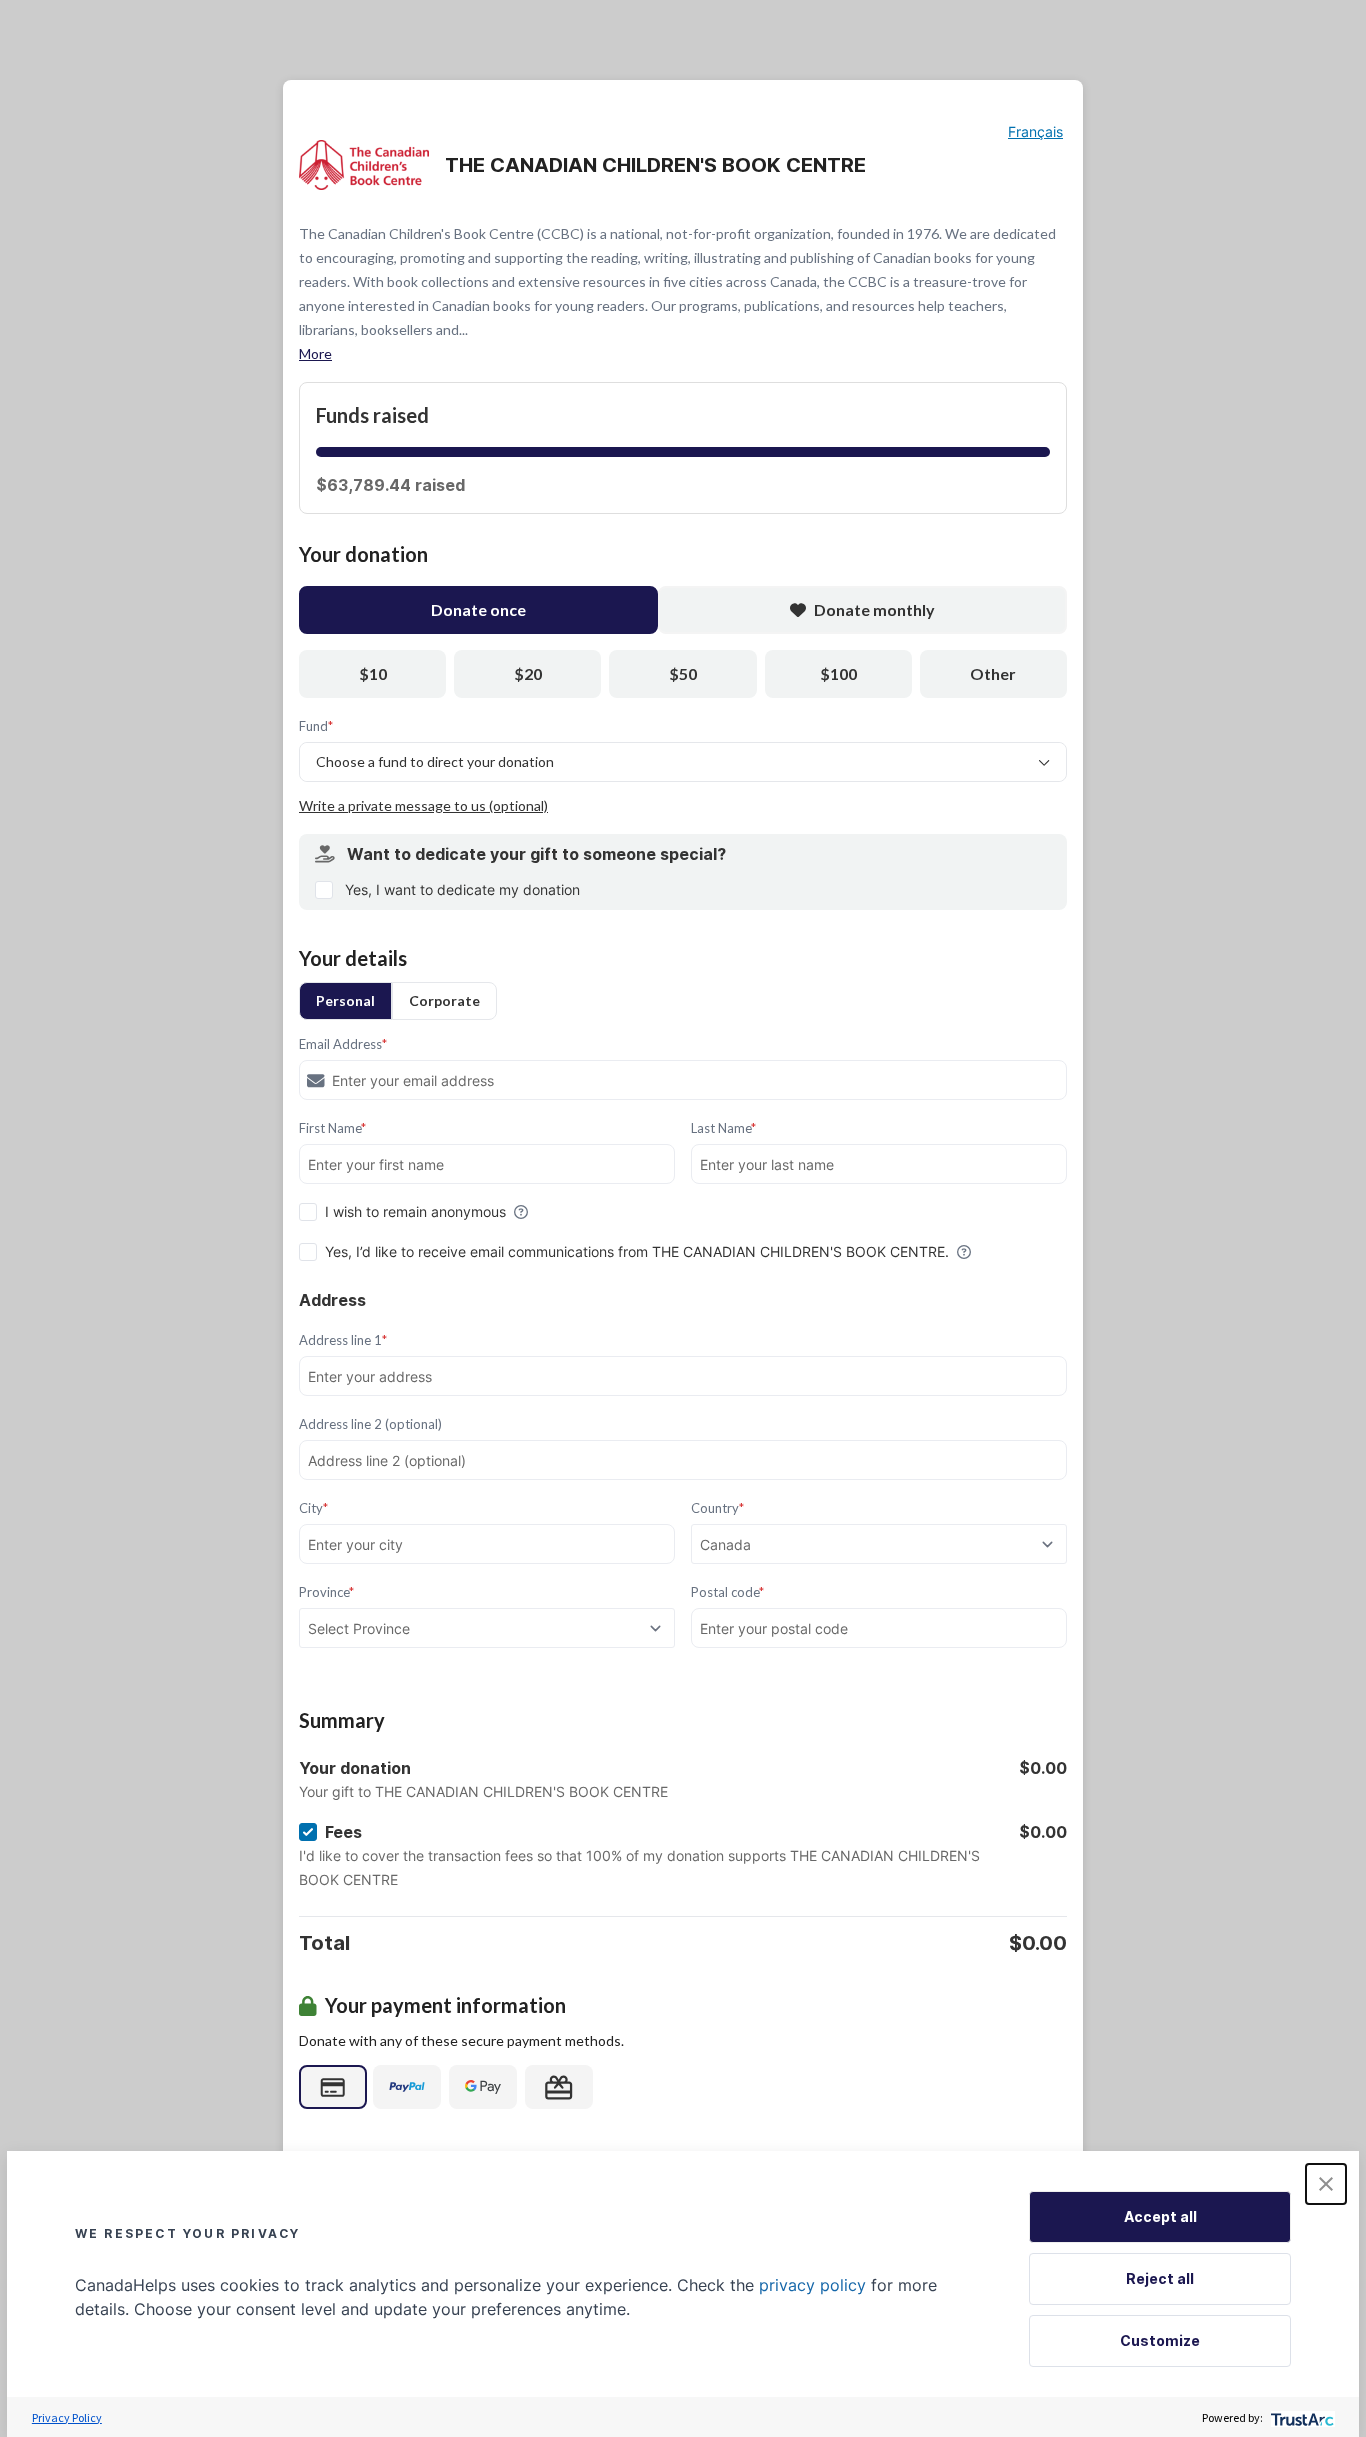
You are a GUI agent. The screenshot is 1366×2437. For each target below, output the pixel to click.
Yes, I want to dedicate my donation (462, 889)
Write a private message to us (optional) (423, 805)
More (315, 353)
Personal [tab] (345, 1000)
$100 (838, 673)
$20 (528, 673)
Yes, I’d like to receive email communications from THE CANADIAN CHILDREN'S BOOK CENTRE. (637, 1251)
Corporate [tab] (444, 1000)
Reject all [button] (1160, 2278)
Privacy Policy (67, 2417)
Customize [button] (1160, 2340)
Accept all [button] (1160, 2216)
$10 (373, 673)
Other (993, 673)
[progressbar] (683, 452)
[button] (1326, 2184)
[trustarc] (1300, 2417)
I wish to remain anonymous (415, 1211)
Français (1035, 131)
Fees (343, 1832)
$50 (683, 673)
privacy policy (812, 2285)
